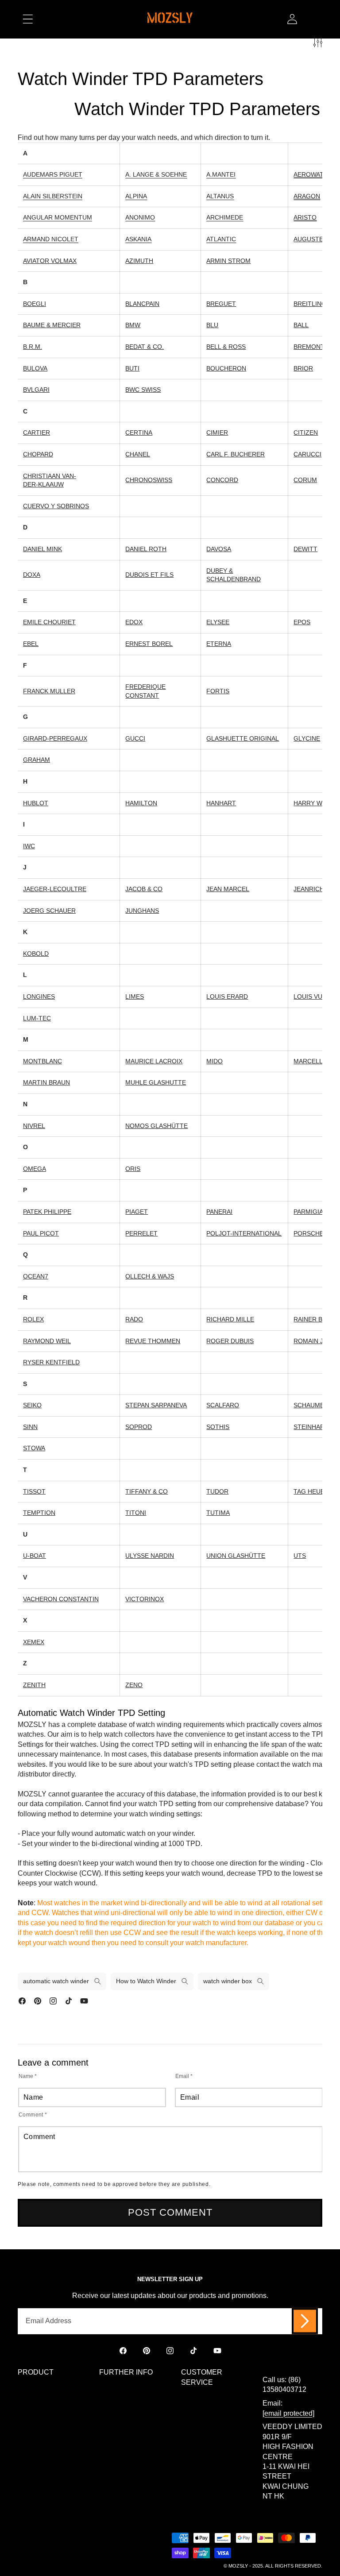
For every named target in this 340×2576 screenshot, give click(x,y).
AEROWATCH (313, 174)
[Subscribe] (305, 2321)
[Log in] (292, 19)
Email (184, 2076)
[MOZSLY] (170, 19)
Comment (33, 2114)
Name (28, 2076)
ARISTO (305, 217)
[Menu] (28, 19)
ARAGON (307, 196)
